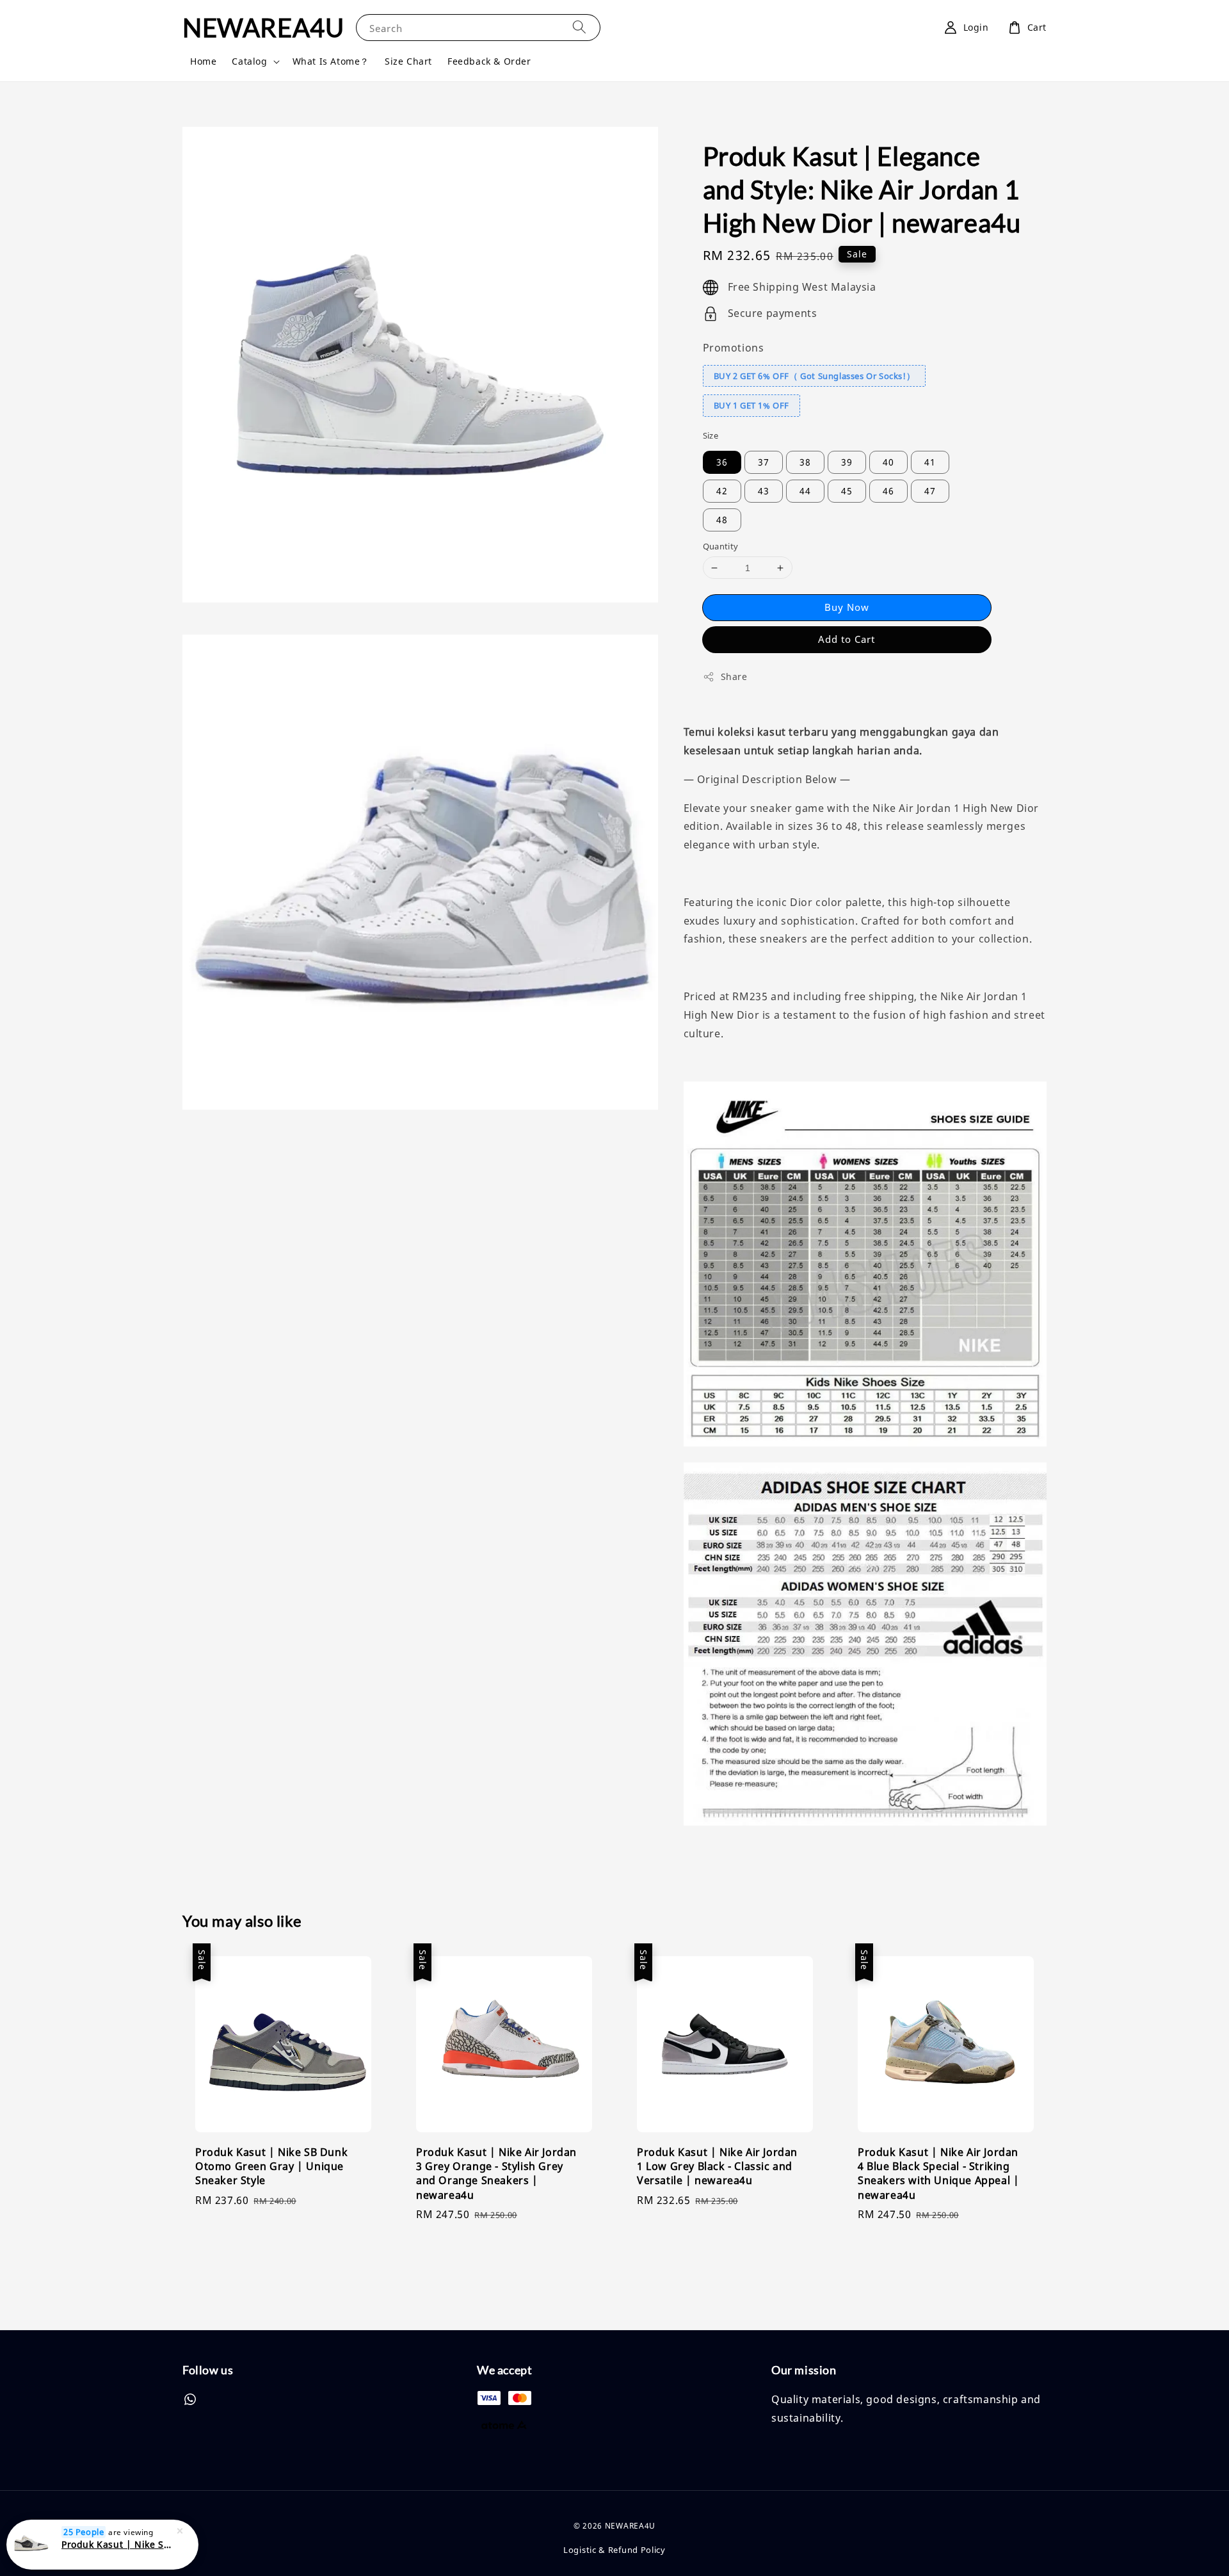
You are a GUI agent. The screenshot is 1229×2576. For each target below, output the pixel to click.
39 (847, 462)
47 (930, 491)
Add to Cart (847, 639)
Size (711, 435)
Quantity (721, 546)
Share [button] (734, 676)
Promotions (734, 348)
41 (930, 462)
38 (805, 462)
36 (722, 462)
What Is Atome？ (331, 61)
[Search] (579, 27)
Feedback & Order (489, 61)
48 (722, 520)
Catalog (249, 61)
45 (847, 491)
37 (764, 462)
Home (203, 61)
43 (764, 491)
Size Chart (408, 61)
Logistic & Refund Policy (614, 2550)
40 (888, 462)
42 (722, 491)
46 (888, 491)
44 (805, 491)
